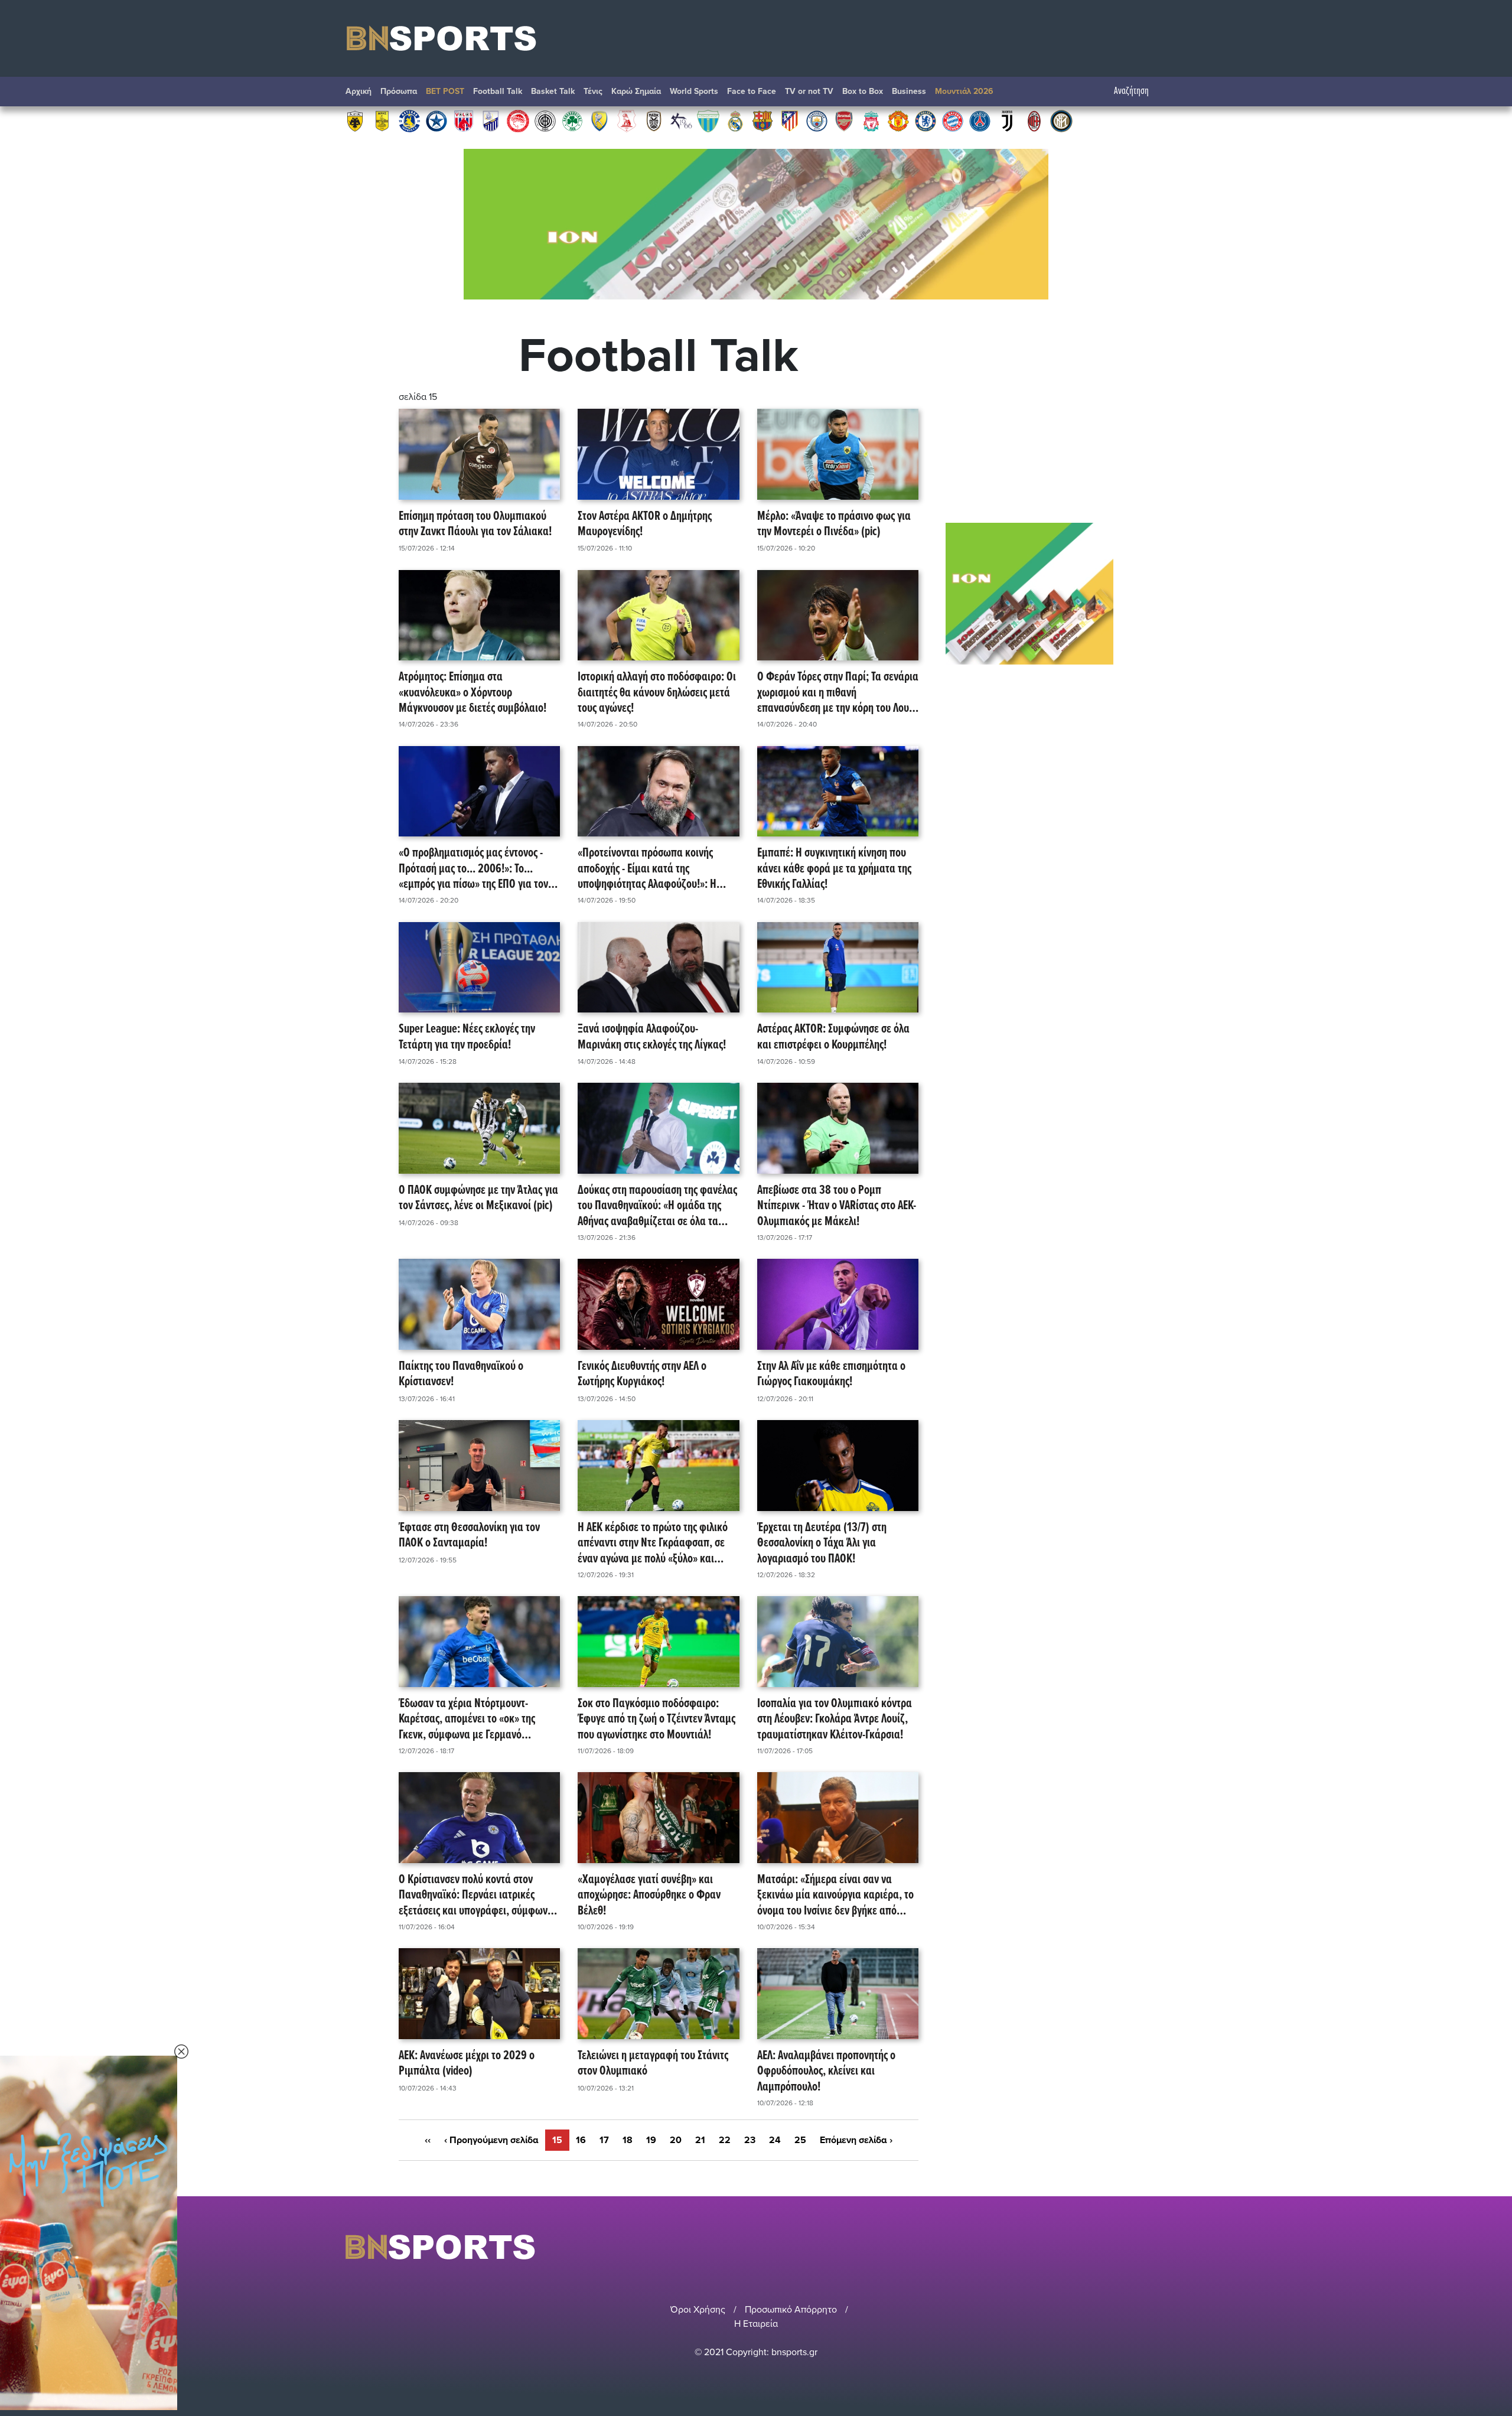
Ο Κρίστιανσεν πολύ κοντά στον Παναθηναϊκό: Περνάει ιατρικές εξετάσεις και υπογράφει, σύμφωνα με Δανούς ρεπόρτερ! (476, 1896)
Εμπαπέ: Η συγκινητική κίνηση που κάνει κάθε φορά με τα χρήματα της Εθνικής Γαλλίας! (834, 869)
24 (775, 2140)
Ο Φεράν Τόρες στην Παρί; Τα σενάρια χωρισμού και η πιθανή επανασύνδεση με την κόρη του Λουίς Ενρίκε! (838, 693)
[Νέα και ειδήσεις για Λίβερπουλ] (871, 121)
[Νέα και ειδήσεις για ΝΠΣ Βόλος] (464, 121)
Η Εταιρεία (756, 2324)
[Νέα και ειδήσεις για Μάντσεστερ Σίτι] (817, 121)
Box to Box (863, 91)
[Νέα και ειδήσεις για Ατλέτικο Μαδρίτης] (790, 121)
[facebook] (1145, 2247)
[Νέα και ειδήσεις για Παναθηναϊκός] (572, 121)
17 (604, 2140)
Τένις (593, 91)
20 (676, 2140)
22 (725, 2140)
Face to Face (752, 91)
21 (700, 2140)
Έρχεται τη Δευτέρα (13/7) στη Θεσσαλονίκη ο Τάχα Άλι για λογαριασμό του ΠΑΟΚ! (822, 1544)
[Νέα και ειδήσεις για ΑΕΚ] (355, 121)
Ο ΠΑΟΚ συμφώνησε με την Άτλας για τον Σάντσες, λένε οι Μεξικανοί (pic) (478, 1199)
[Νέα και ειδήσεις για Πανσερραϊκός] (627, 121)
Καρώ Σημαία (636, 91)
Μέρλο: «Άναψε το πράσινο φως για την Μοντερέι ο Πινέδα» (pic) (834, 525)
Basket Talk (553, 91)
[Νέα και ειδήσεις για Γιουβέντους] (1007, 121)
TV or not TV (809, 91)
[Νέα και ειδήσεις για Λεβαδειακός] (708, 121)
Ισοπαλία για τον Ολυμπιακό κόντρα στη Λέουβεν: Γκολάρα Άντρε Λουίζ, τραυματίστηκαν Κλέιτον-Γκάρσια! (835, 1720)
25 (800, 2140)
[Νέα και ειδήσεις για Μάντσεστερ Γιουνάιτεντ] (898, 121)
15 (557, 2140)
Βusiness (909, 91)
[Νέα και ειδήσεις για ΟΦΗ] (545, 121)
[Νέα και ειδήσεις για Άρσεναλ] (844, 121)
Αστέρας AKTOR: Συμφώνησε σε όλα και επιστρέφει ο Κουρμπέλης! (833, 1038)
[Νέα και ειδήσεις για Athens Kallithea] (681, 121)
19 (651, 2140)
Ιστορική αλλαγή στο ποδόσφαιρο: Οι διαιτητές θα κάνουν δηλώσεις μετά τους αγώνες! (657, 693)
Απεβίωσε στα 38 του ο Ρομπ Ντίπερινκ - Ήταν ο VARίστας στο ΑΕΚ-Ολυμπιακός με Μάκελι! (837, 1206)
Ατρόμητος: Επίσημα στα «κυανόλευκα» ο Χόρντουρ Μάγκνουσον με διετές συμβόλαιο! (472, 693)
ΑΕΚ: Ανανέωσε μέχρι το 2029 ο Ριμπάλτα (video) (467, 2064)
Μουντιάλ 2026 (964, 91)
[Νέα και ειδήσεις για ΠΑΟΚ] (654, 121)
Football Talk (498, 91)
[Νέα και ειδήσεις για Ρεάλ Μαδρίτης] (735, 121)
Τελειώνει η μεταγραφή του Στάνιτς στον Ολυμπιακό (653, 2064)
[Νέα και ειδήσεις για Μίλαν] (1034, 121)
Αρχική (359, 91)
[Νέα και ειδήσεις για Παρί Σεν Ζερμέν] (980, 121)
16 (581, 2140)
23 (750, 2140)
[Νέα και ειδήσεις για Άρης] (382, 121)
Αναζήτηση (1131, 91)
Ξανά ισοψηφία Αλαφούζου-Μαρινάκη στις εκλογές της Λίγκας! (652, 1038)
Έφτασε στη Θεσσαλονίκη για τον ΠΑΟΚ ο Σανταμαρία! (469, 1536)
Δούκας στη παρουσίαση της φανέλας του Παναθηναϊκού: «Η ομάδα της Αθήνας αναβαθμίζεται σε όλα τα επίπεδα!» (657, 1206)
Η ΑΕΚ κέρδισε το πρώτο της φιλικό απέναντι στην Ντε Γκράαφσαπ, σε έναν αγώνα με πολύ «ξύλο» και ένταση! (653, 1544)
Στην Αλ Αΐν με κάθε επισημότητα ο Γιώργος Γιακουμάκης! (831, 1375)
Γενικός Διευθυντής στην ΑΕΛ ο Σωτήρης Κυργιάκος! (642, 1375)
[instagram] (1129, 2247)
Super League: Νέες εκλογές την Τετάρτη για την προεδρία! (467, 1038)
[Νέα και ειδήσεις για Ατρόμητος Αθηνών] (436, 121)
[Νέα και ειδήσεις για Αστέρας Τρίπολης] (409, 121)
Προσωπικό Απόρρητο (791, 2310)
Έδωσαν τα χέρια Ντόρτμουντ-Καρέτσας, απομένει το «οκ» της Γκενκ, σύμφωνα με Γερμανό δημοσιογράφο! (467, 1720)
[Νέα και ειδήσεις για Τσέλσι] (926, 121)
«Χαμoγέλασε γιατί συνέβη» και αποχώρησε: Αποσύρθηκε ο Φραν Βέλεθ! (649, 1896)
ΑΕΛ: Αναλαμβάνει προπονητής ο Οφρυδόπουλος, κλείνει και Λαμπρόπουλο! (826, 2072)
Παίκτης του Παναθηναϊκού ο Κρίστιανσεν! (461, 1375)
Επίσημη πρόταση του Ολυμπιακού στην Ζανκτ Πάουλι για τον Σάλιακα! (475, 525)
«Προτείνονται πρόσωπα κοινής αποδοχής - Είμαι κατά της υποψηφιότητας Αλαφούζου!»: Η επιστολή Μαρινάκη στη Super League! (647, 869)
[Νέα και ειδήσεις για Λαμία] (491, 121)
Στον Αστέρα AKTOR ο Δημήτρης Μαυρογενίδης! (645, 525)
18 (628, 2140)
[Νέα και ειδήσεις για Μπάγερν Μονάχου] (953, 121)
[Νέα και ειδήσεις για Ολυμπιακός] (518, 121)
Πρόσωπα (399, 91)
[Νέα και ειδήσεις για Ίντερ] (1061, 121)
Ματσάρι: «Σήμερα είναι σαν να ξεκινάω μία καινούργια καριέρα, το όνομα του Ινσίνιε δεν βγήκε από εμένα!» (835, 1896)
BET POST (445, 91)
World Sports (694, 91)
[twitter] (1159, 2247)
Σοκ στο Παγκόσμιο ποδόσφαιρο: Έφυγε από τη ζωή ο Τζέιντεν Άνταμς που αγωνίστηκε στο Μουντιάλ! (656, 1720)
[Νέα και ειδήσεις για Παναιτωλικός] (599, 121)
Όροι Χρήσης (698, 2310)
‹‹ (428, 2140)
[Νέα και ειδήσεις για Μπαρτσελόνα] (762, 121)
